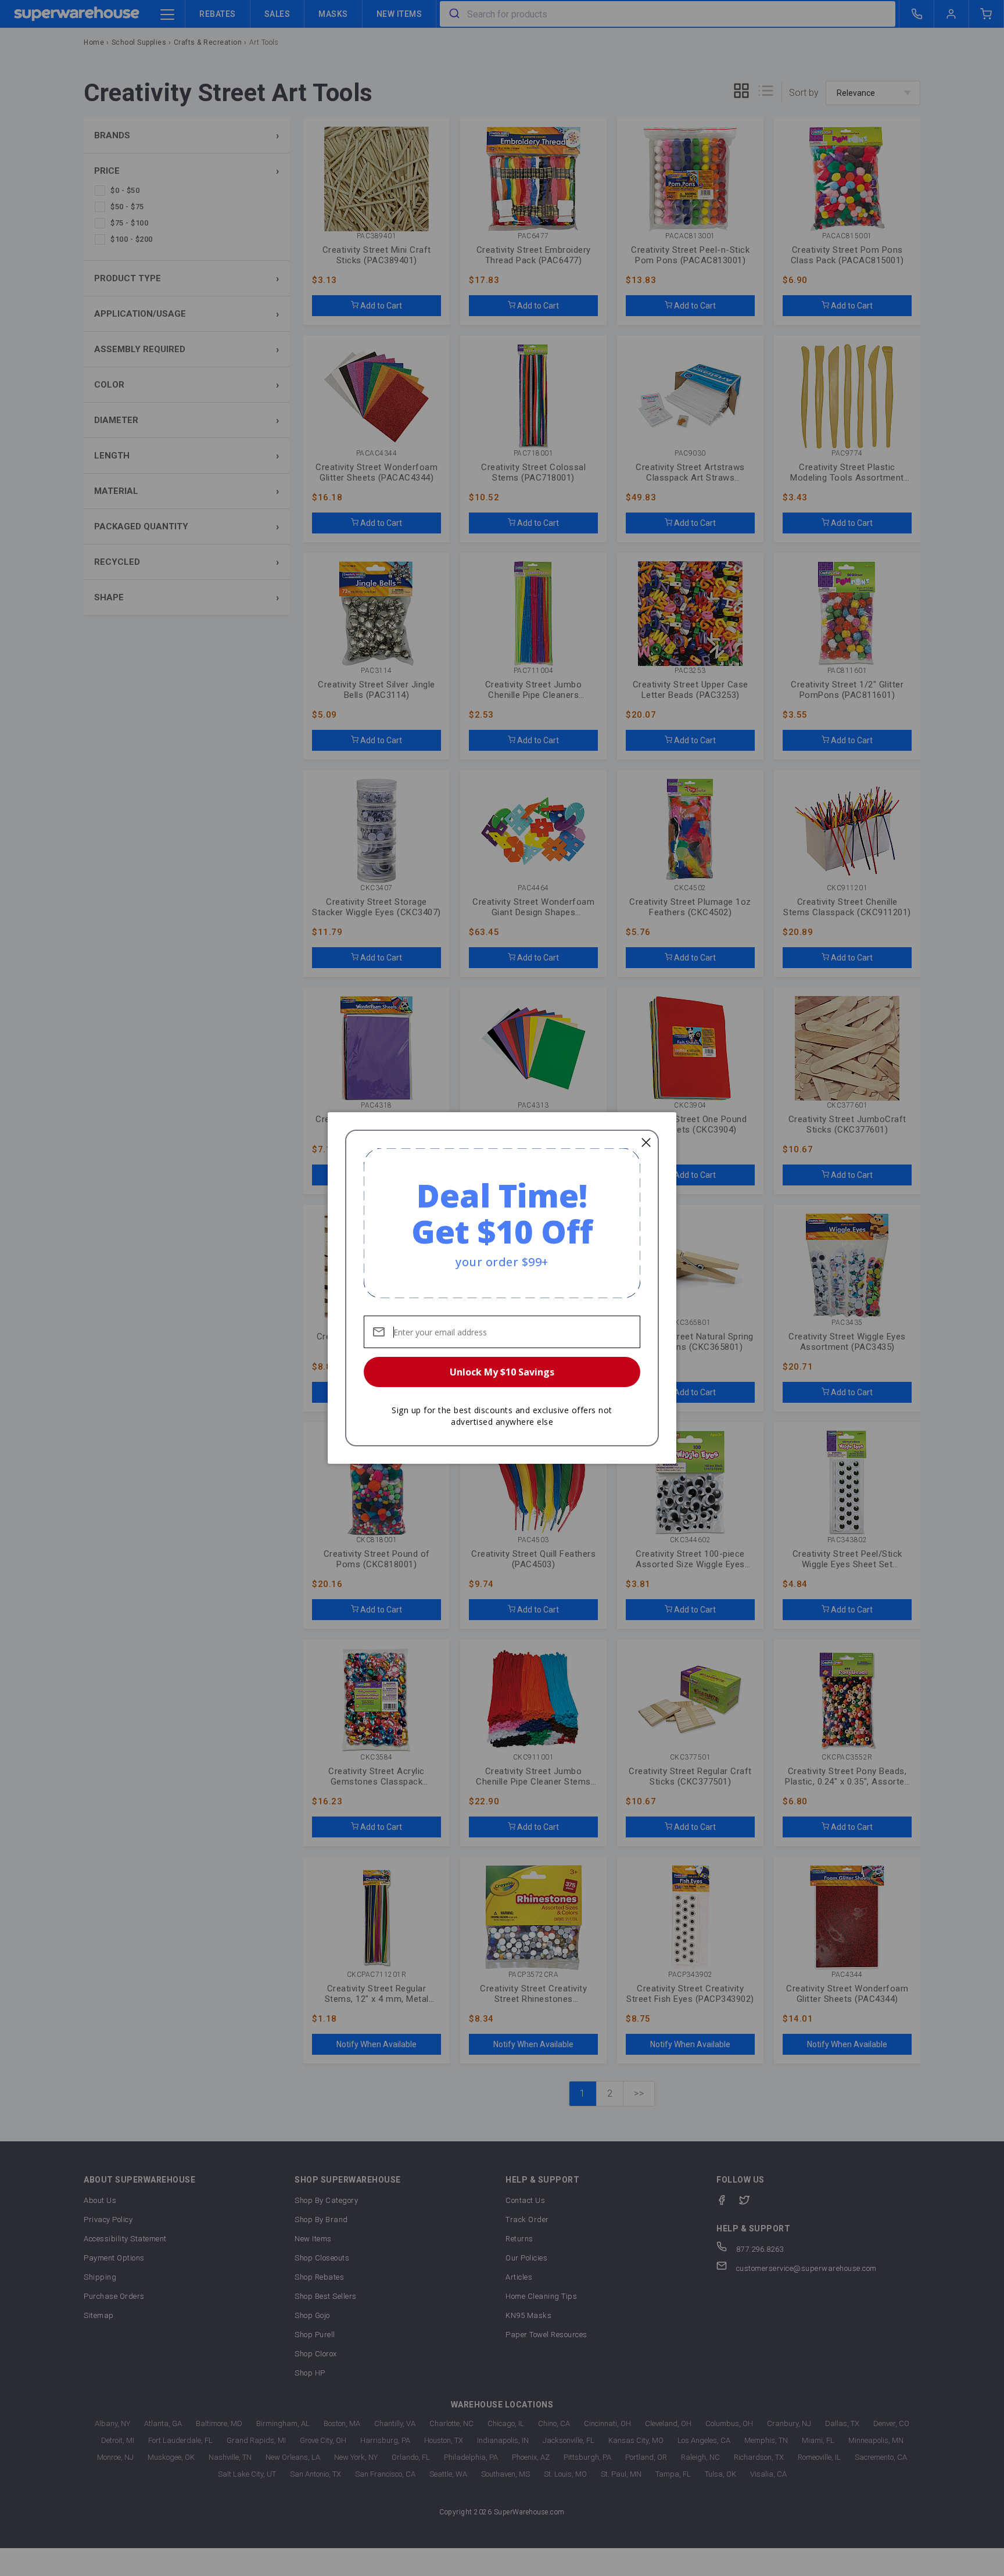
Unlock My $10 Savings (502, 1372)
